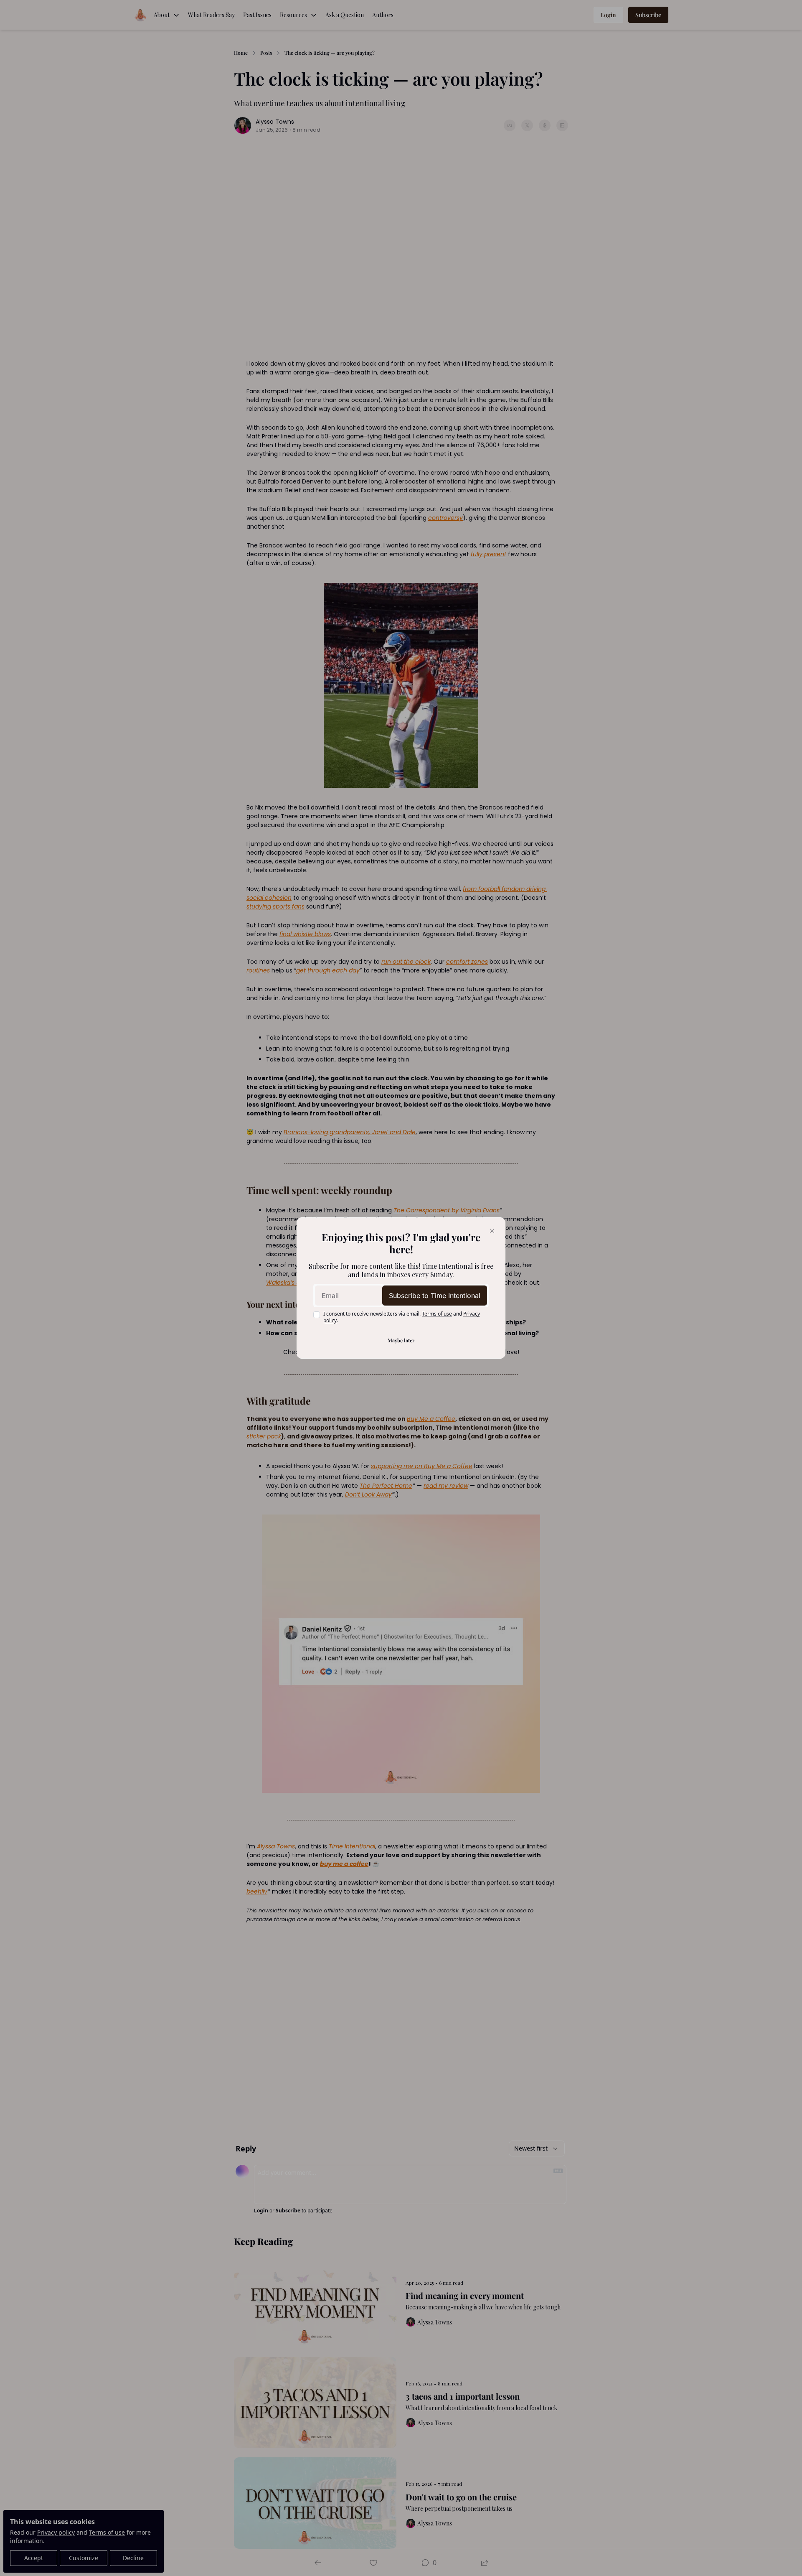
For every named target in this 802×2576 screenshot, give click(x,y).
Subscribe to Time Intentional (435, 1296)
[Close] (492, 1231)
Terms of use (437, 1314)
